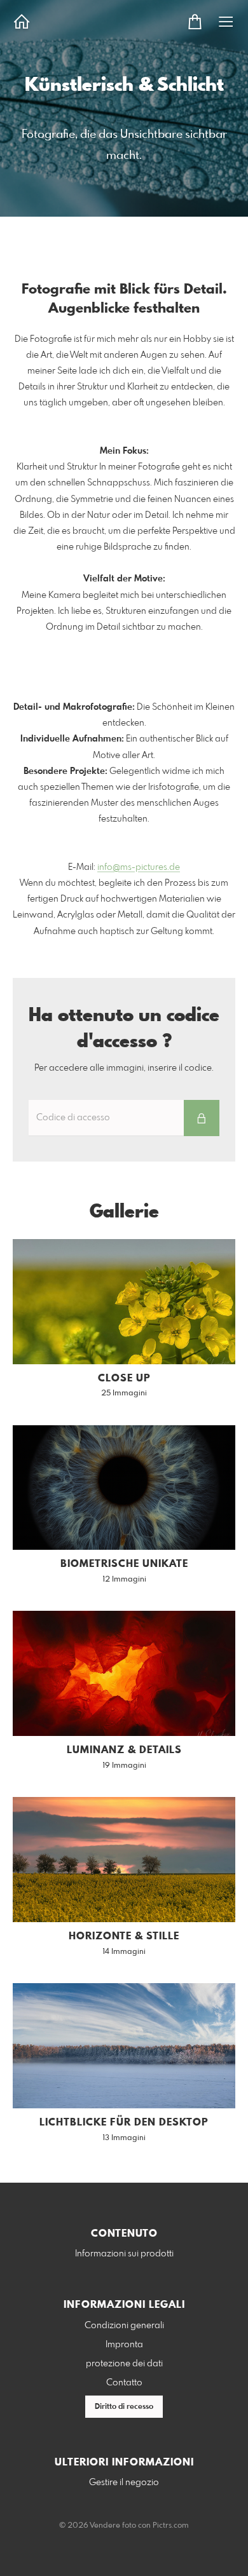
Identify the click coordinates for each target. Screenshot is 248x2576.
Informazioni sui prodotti (124, 2254)
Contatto (124, 2383)
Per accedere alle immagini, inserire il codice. (124, 1068)
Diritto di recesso (124, 2407)
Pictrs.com (171, 2526)
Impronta (124, 2345)
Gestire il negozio (124, 2483)
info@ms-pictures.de (139, 867)
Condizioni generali (124, 2326)
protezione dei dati (124, 2364)
